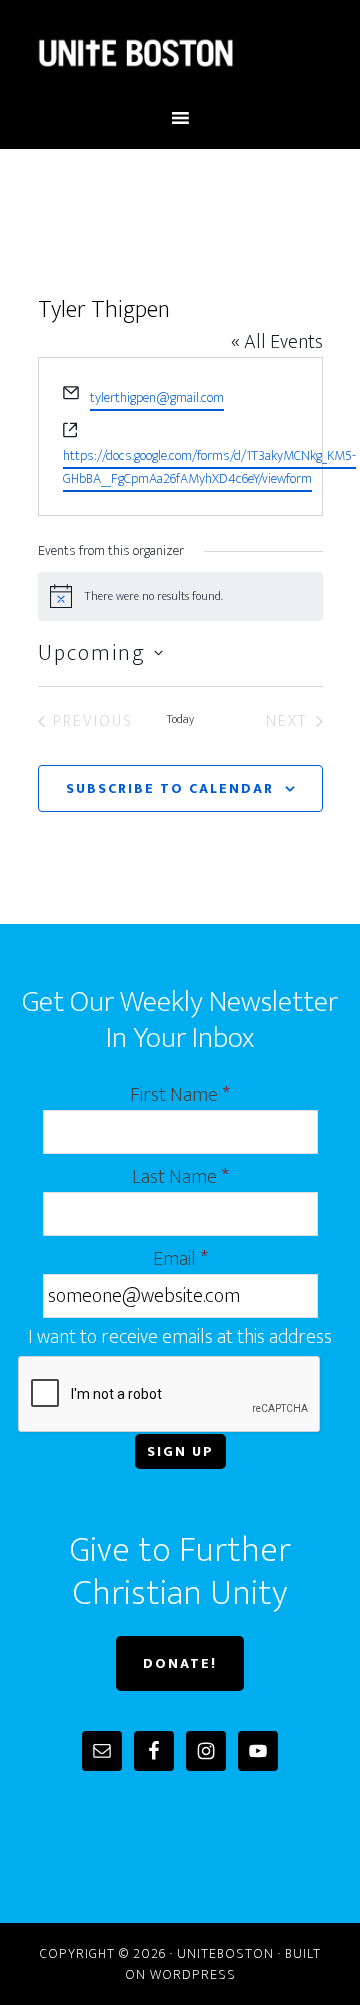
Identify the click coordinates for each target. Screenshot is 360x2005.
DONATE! (180, 1663)
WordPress (193, 1974)
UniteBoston (180, 53)
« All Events (277, 342)
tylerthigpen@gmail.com (157, 397)
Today (180, 720)
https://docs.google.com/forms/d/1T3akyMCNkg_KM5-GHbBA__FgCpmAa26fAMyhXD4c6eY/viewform (209, 467)
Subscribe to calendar (170, 788)
